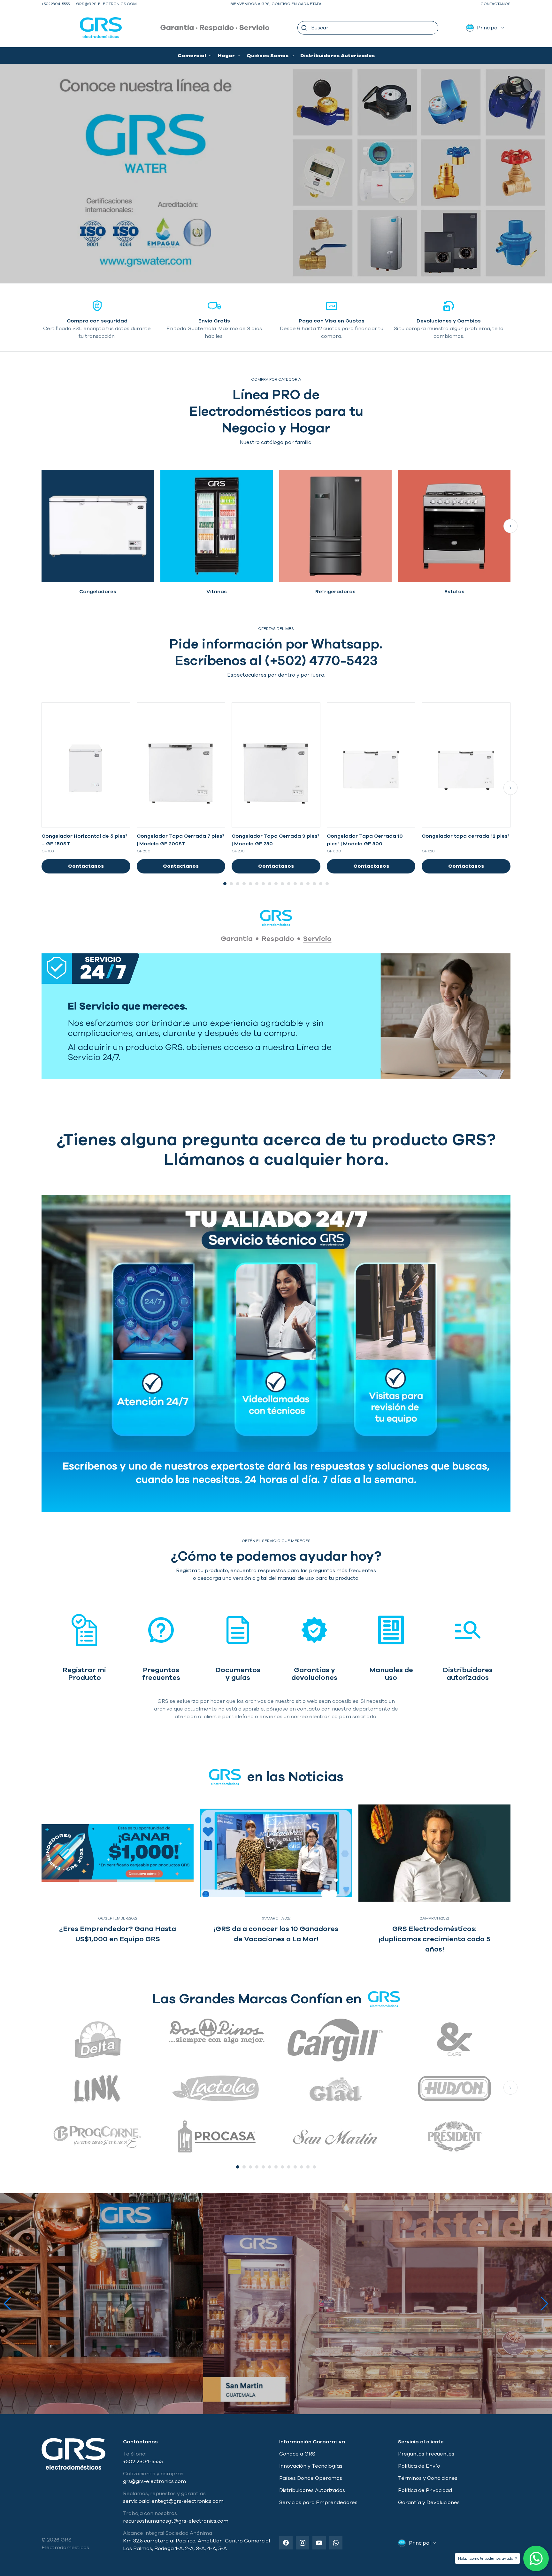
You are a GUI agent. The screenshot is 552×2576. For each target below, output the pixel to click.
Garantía (237, 939)
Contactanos (495, 4)
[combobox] (368, 28)
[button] (304, 28)
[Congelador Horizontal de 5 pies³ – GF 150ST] (86, 765)
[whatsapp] (336, 2543)
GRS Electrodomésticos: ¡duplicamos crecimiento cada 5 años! (434, 1939)
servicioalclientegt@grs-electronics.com (173, 2501)
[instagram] (303, 2543)
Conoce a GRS (297, 2454)
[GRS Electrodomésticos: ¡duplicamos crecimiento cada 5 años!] (434, 1853)
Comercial (192, 56)
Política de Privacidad (425, 2490)
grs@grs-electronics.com (106, 4)
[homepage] (82, 28)
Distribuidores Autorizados (337, 56)
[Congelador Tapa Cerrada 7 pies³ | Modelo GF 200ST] (181, 765)
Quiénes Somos (268, 56)
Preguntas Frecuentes (426, 2454)
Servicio (317, 939)
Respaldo (278, 939)
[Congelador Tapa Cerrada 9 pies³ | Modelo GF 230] (276, 765)
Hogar (226, 56)
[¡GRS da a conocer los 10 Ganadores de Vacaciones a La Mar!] (276, 1853)
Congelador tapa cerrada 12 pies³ (465, 836)
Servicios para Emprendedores (318, 2502)
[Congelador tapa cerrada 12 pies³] (466, 765)
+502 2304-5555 (56, 4)
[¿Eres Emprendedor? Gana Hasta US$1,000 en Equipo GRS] (118, 1853)
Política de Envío (419, 2466)
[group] (98, 535)
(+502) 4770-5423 (321, 661)
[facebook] (286, 2543)
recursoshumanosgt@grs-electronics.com (176, 2521)
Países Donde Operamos (311, 2478)
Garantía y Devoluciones (429, 2502)
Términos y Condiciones (428, 2478)
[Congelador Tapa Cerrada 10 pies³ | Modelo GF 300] (371, 765)
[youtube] (319, 2543)
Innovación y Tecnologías (311, 2466)
